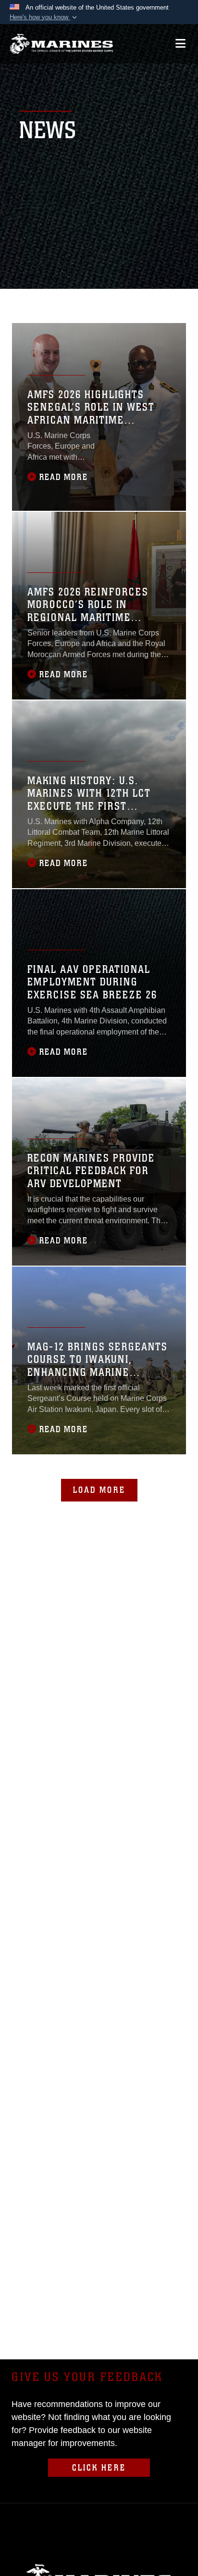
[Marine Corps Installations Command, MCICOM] (61, 44)
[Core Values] (97, 303)
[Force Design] (32, 303)
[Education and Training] (64, 303)
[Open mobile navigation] (180, 44)
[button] (44, 17)
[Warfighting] (162, 303)
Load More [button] (99, 1490)
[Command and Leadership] (130, 303)
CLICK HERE (99, 2468)
